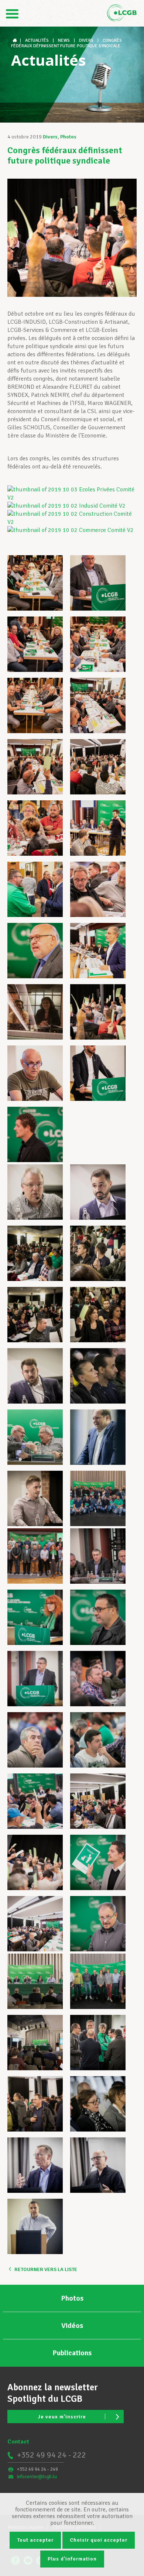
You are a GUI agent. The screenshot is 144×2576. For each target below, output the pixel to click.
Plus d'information (72, 2559)
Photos (68, 137)
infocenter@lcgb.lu (37, 2477)
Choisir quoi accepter (99, 2540)
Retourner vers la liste (46, 2269)
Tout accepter (35, 2540)
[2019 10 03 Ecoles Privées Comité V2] (72, 498)
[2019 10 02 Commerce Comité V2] (71, 530)
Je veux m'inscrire (62, 2417)
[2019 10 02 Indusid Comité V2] (66, 506)
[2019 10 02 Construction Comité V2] (72, 522)
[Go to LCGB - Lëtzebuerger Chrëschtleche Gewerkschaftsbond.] (16, 40)
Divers (50, 137)
